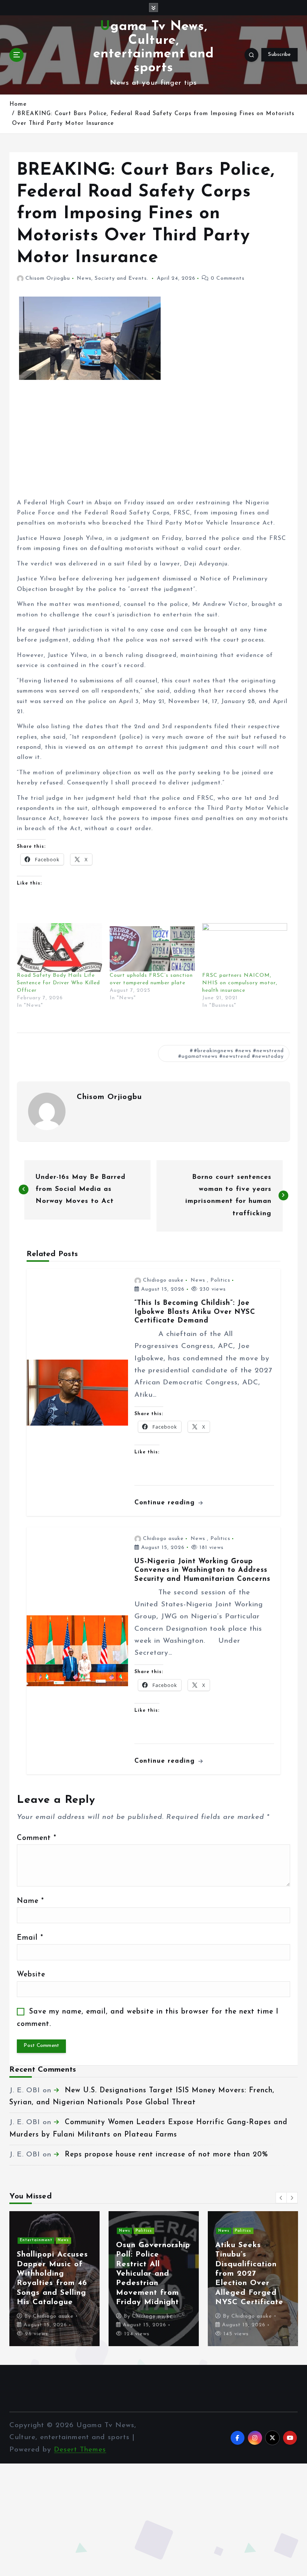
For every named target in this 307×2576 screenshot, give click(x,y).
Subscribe (279, 55)
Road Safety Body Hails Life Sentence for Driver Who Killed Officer (58, 983)
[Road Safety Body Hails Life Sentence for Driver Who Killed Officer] (59, 948)
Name (30, 1901)
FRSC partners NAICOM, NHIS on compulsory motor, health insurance (240, 983)
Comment (37, 1838)
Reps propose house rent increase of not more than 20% (166, 2155)
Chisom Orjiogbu (48, 278)
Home (18, 104)
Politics (220, 1280)
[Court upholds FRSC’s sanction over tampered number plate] (152, 948)
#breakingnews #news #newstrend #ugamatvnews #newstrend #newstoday (231, 1054)
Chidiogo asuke (163, 1280)
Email (30, 1938)
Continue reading (166, 1503)
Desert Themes (80, 2450)
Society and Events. (121, 278)
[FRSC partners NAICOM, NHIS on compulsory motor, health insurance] (245, 948)
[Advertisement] (154, 445)
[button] (281, 2198)
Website (31, 1975)
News (84, 278)
